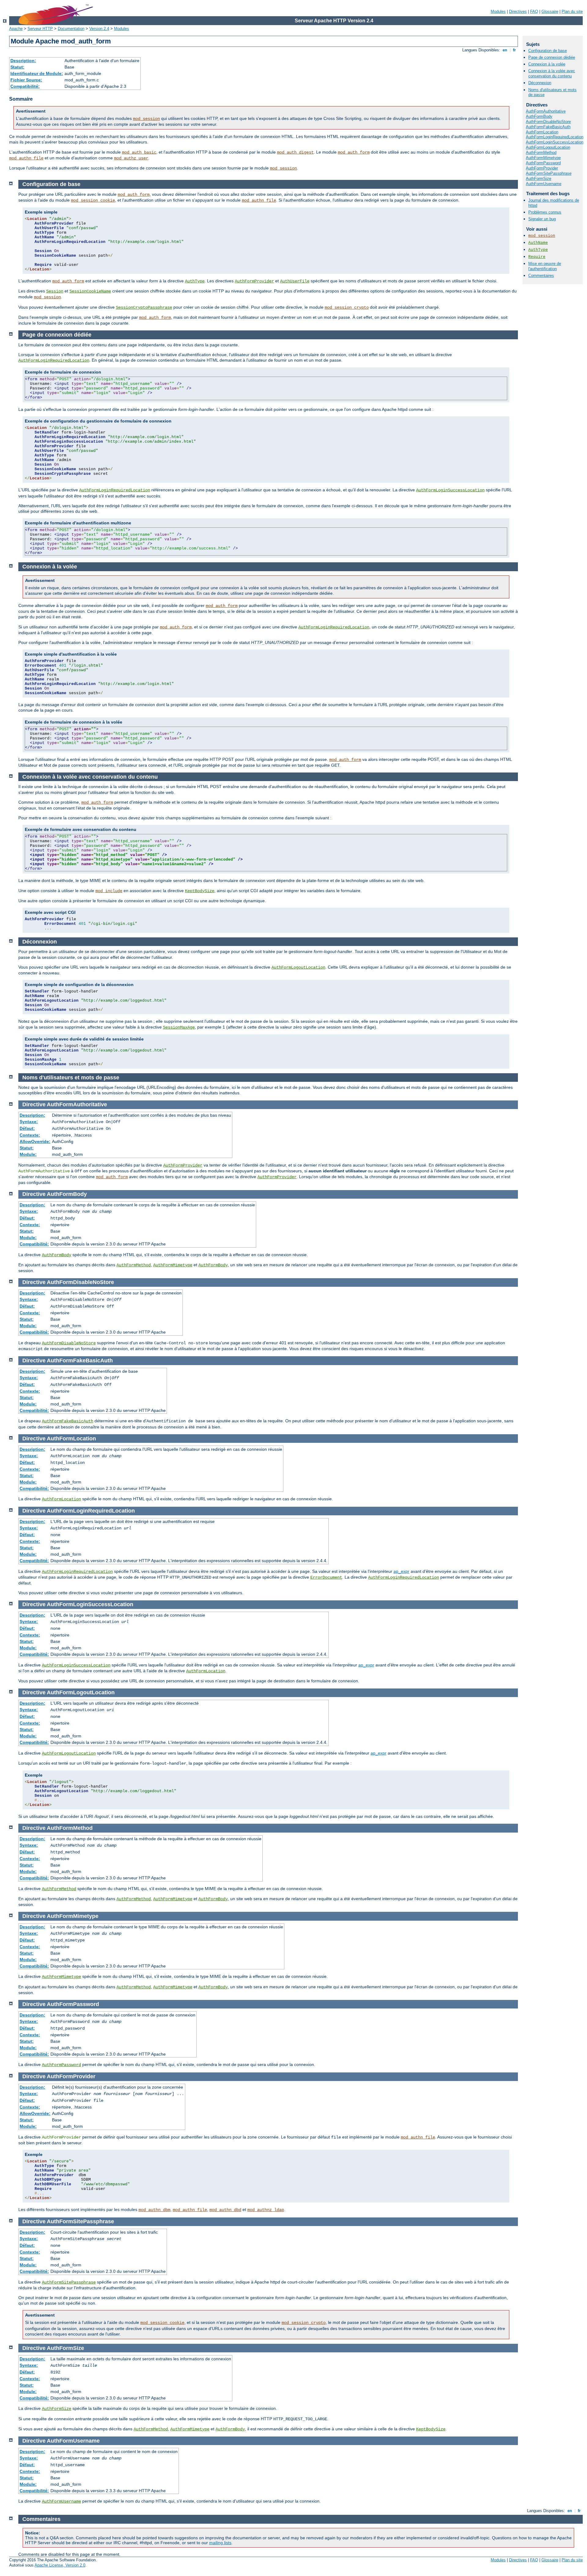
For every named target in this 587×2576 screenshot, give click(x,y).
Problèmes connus (545, 212)
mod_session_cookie (93, 200)
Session (55, 291)
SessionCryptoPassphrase (144, 307)
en (505, 50)
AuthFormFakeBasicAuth (548, 127)
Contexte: (30, 1135)
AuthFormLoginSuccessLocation (555, 142)
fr (514, 50)
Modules (498, 11)
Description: (23, 61)
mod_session (146, 119)
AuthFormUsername (544, 184)
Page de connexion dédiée (552, 57)
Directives (518, 11)
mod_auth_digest (295, 152)
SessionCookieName (90, 291)
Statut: (17, 67)
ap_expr (401, 1571)
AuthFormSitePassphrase (549, 173)
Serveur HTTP (40, 29)
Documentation (71, 29)
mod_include (109, 891)
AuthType (538, 250)
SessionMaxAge (179, 1027)
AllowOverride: (35, 1141)
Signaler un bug (542, 219)
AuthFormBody (539, 116)
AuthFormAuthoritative (546, 111)
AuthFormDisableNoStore (548, 122)
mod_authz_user (131, 158)
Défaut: (27, 1128)
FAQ (534, 11)
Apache (16, 29)
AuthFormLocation (542, 132)
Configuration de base (548, 51)
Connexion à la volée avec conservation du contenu (552, 73)
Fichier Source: (26, 80)
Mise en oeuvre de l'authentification (545, 266)
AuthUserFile (295, 281)
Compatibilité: (25, 86)
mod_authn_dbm (154, 2210)
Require (537, 257)
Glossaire (550, 11)
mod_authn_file (26, 158)
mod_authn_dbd (225, 2210)
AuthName (538, 243)
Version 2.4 (99, 29)
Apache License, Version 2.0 (60, 2565)
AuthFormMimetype (543, 158)
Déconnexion (540, 83)
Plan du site (572, 11)
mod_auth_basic (139, 152)
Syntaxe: (29, 1122)
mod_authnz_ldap (266, 2210)
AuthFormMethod (541, 153)
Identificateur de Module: (37, 73)
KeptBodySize (200, 891)
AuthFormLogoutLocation (548, 147)
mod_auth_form (354, 152)
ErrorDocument (326, 1577)
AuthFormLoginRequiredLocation (555, 137)
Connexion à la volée (547, 64)
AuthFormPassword (543, 163)
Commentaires (541, 275)
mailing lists (220, 2543)
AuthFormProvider (542, 168)
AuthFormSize (539, 179)
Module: (28, 1154)
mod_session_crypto (347, 307)
